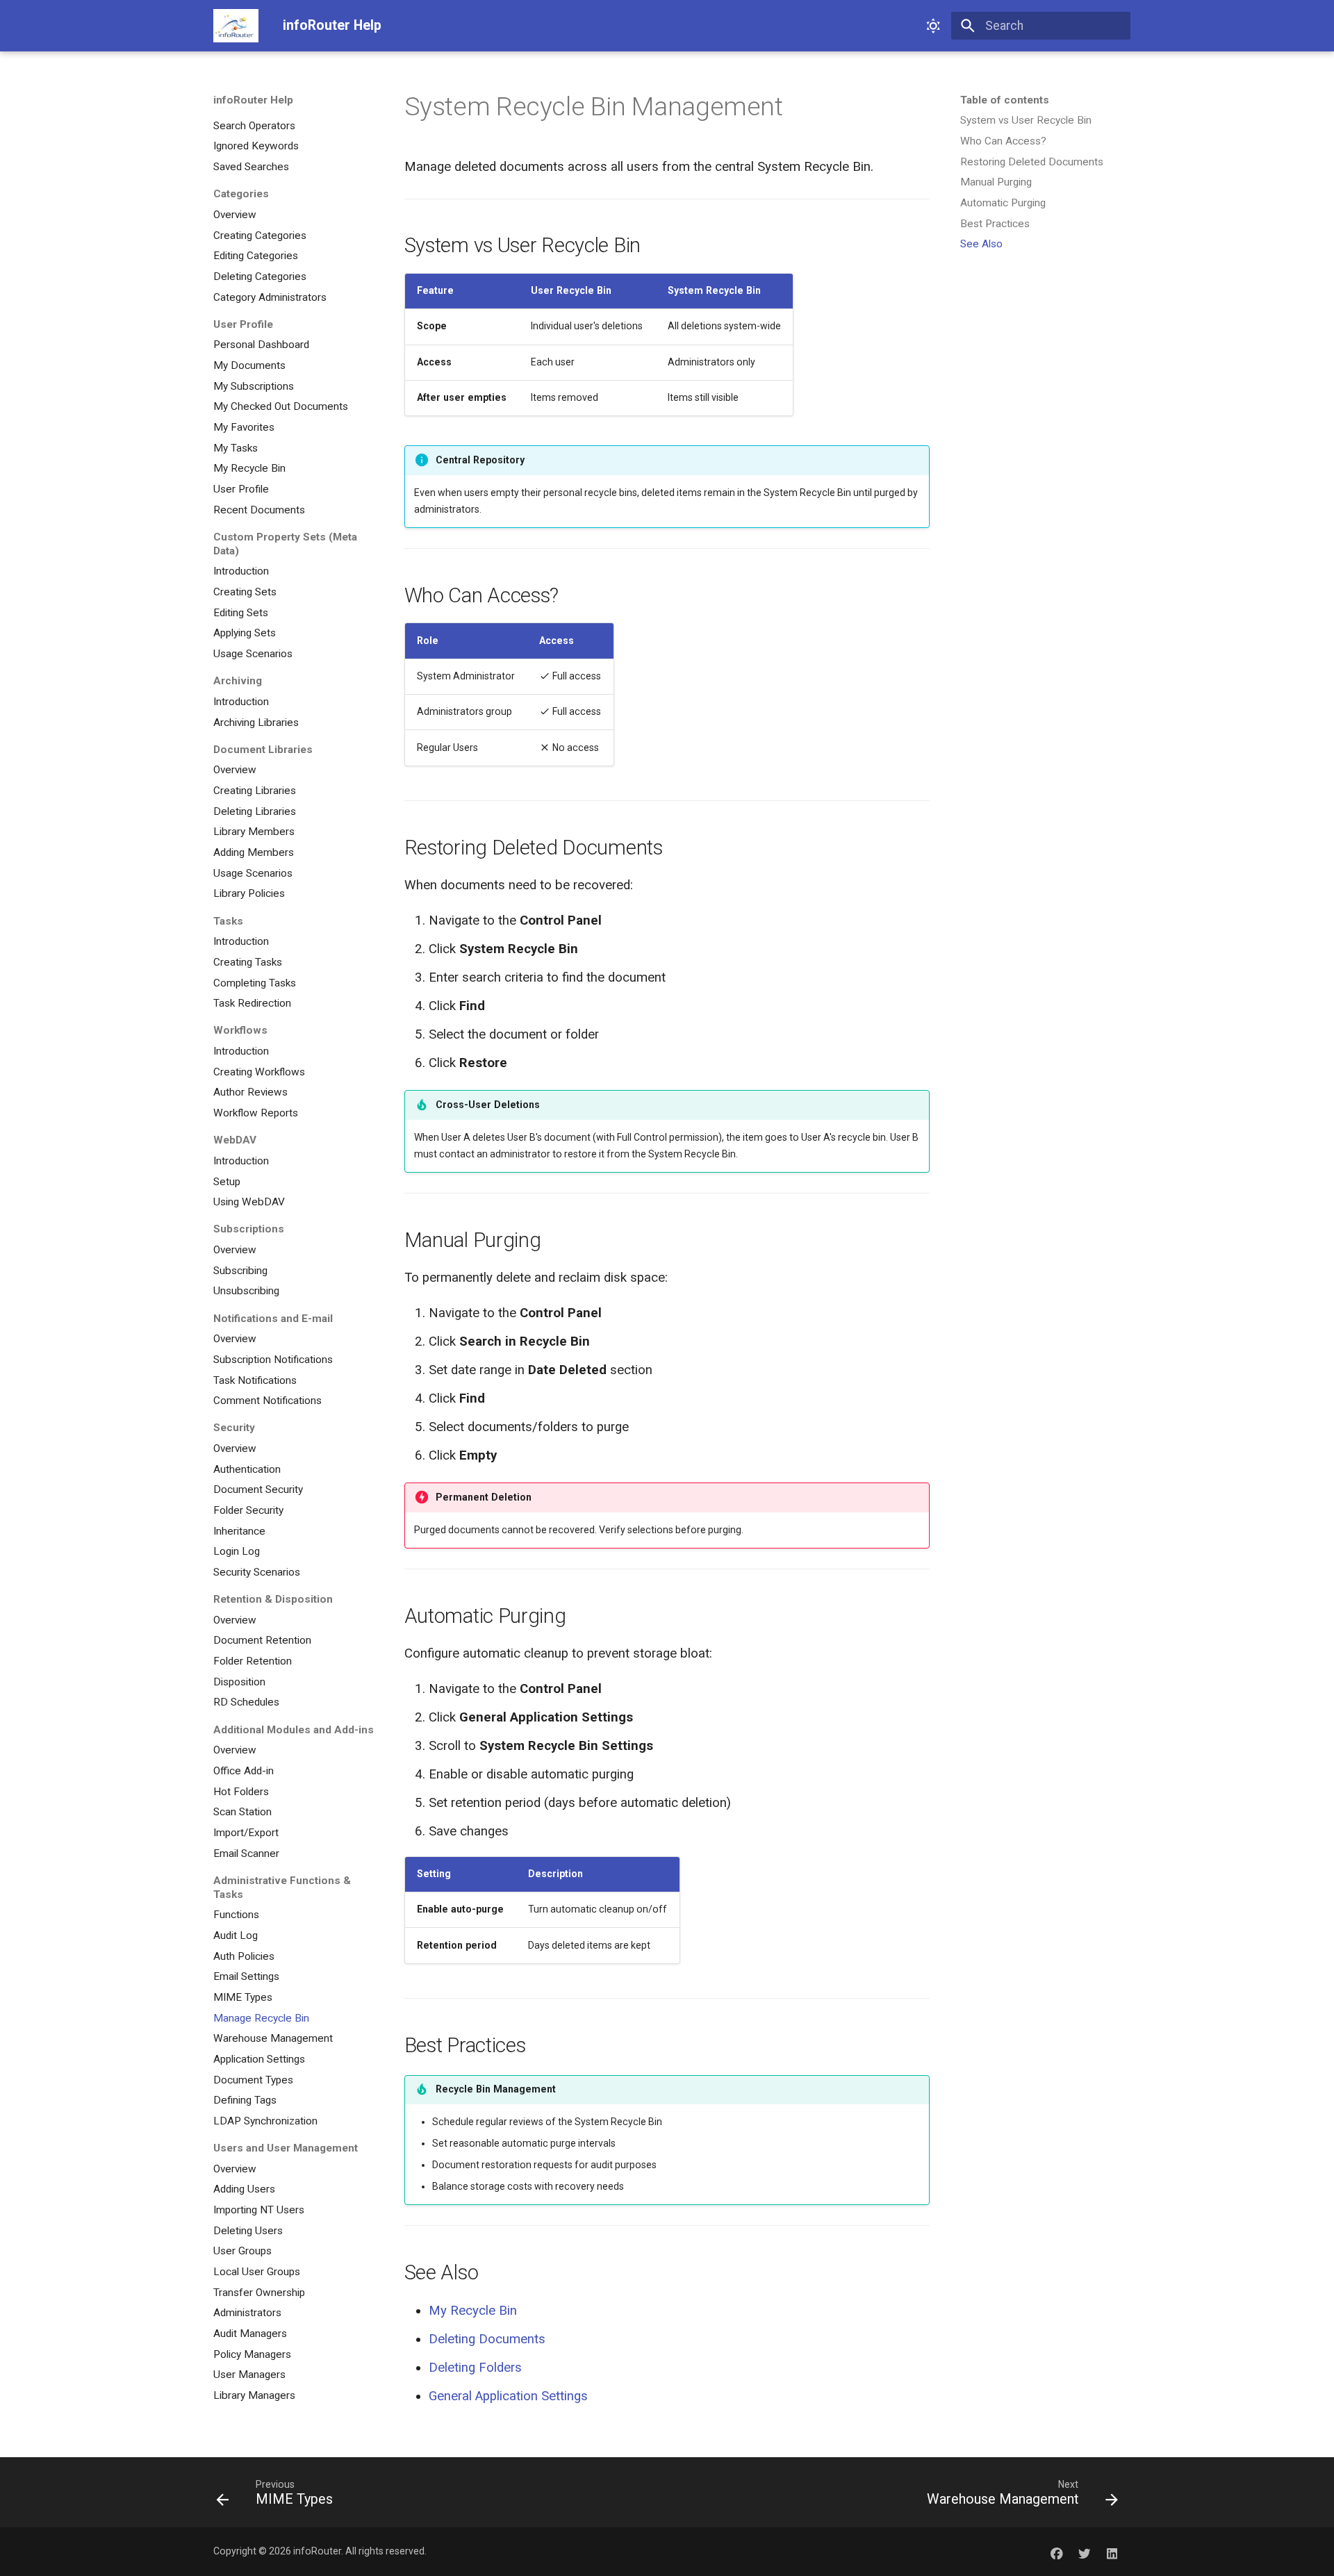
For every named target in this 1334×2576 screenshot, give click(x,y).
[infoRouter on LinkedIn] (1112, 2551)
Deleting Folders (475, 2368)
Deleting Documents (487, 2339)
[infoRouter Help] (236, 26)
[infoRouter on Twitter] (1084, 2551)
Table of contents (1005, 100)
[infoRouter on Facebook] (1056, 2551)
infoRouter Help (253, 100)
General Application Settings (508, 2396)
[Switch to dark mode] (933, 26)
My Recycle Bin (473, 2311)
